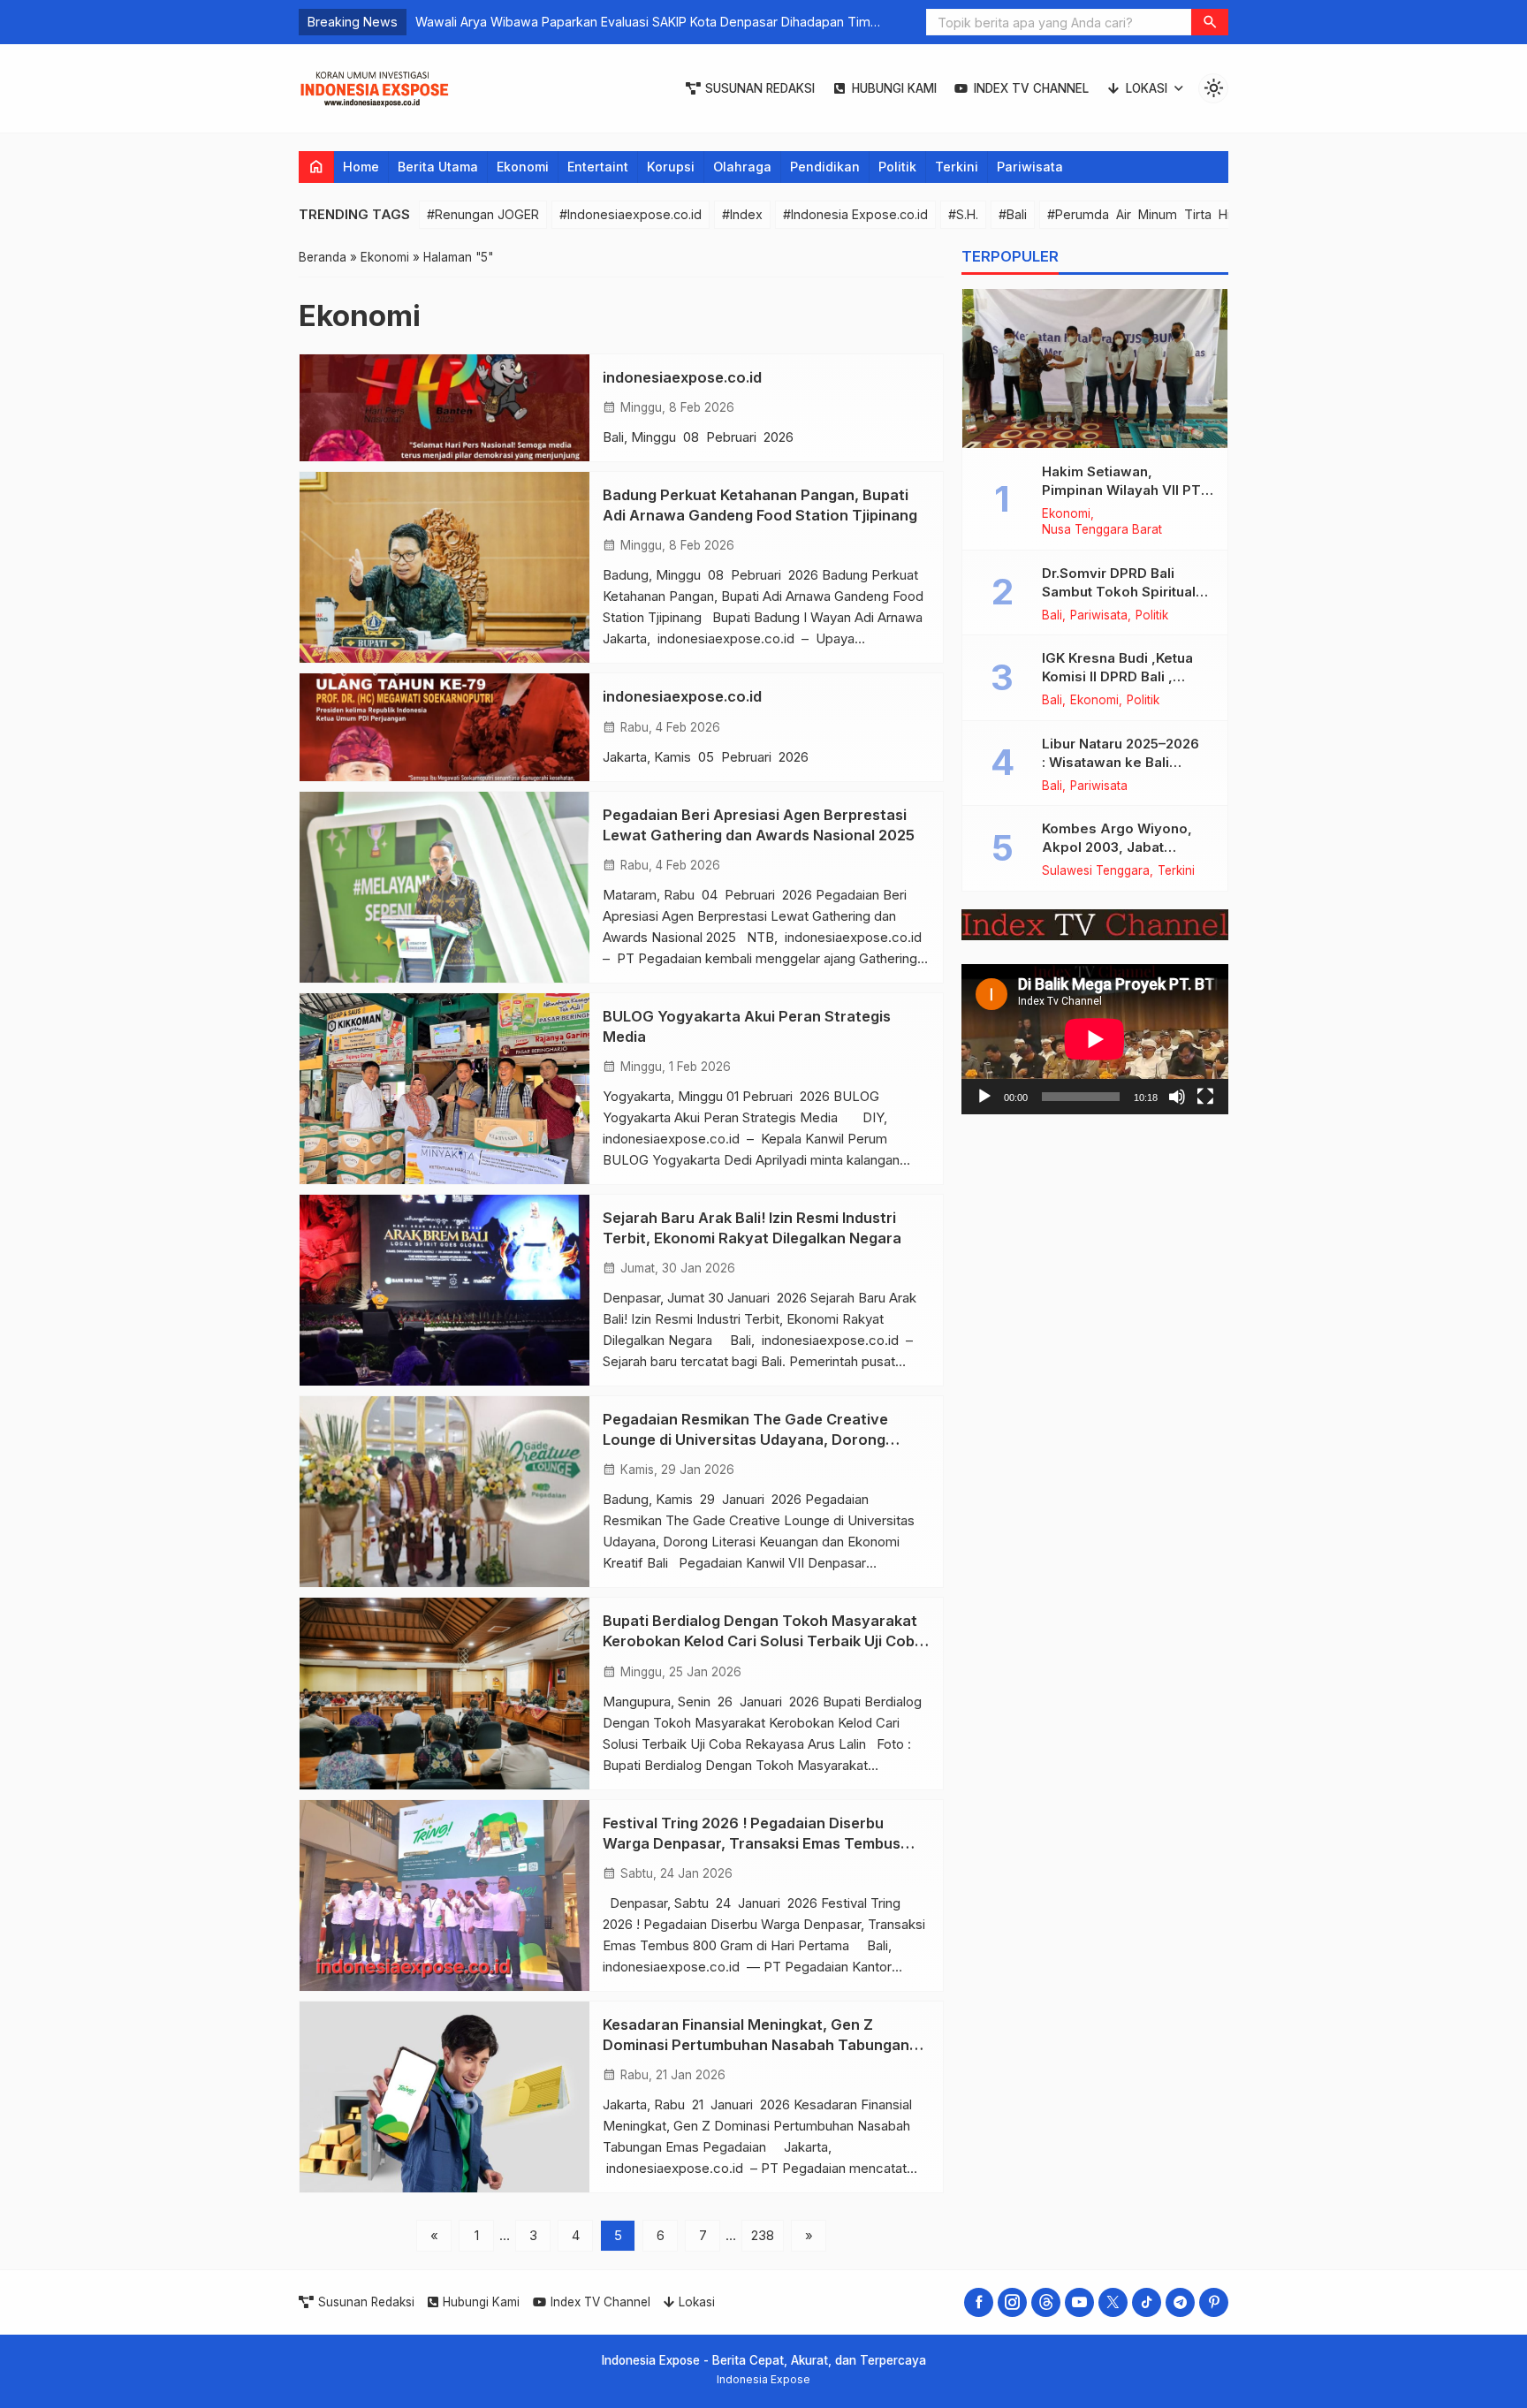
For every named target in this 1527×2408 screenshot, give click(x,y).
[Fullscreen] (1205, 1096)
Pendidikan (825, 167)
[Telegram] (1180, 2302)
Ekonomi (523, 167)
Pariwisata (1030, 167)
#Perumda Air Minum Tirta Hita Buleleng (1174, 214)
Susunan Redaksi (760, 88)
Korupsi (671, 167)
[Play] (984, 1096)
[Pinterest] (1214, 2302)
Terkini (957, 167)
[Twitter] (1113, 2302)
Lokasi (1147, 88)
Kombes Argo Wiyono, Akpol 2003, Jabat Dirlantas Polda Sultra (1117, 847)
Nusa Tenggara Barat (1102, 530)
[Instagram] (1012, 2302)
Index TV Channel (1031, 88)
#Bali (1013, 214)
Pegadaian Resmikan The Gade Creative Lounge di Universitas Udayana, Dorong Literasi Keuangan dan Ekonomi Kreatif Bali (755, 1439)
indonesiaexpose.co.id (682, 377)
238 (763, 2235)
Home (361, 167)
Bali (1052, 615)
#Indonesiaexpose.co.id (631, 214)
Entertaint (598, 167)
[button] (1210, 22)
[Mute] (1177, 1096)
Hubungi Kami (894, 88)
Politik (897, 167)
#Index (742, 214)
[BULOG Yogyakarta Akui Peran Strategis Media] (444, 1089)
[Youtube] (1079, 2302)
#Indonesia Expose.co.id (855, 214)
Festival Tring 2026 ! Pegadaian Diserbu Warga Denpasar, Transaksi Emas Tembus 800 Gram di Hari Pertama (752, 1843)
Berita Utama (438, 167)
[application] (1095, 1039)
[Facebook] (979, 2302)
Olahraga (742, 167)
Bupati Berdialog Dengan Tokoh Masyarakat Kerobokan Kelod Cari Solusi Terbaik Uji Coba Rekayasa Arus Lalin (763, 1641)
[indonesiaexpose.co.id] (444, 408)
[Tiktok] (1147, 2302)
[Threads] (1046, 2302)
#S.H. (963, 214)
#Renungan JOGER (483, 214)
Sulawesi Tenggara (1096, 871)
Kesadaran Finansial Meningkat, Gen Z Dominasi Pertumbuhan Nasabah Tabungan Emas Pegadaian (756, 2045)
